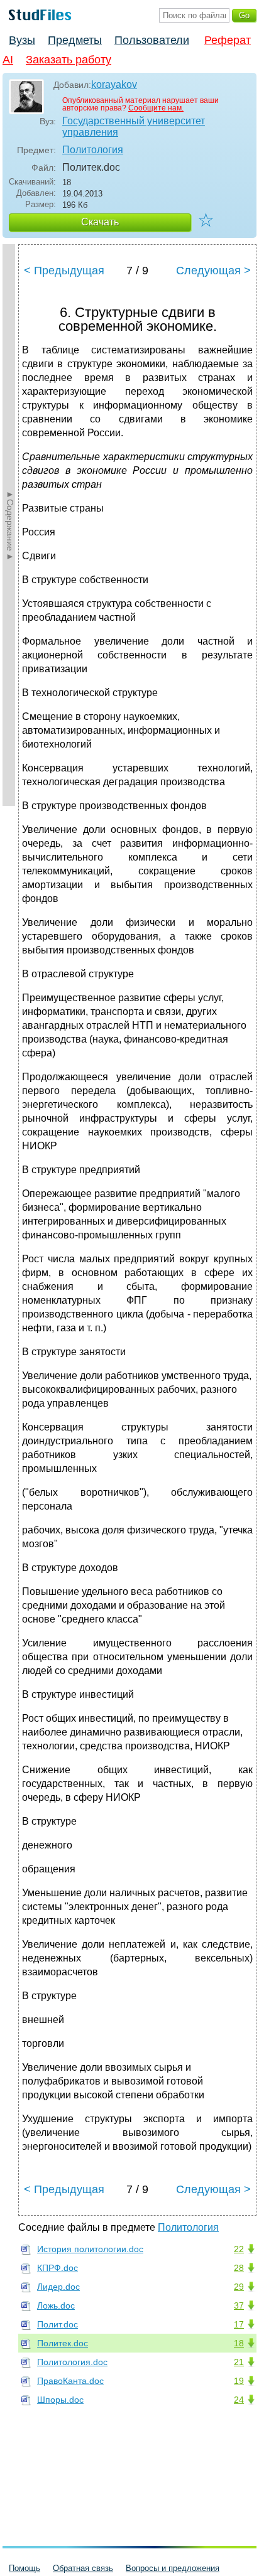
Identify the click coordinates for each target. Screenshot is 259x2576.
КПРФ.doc (58, 2268)
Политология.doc (72, 2362)
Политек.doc (63, 2343)
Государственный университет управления (134, 126)
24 (239, 2400)
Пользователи (152, 40)
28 (239, 2268)
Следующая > (213, 271)
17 (239, 2324)
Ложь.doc (56, 2305)
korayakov (114, 84)
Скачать (100, 222)
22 (239, 2249)
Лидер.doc (58, 2287)
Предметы (75, 40)
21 (239, 2362)
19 (239, 2381)
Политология (93, 150)
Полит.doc (58, 2324)
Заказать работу (69, 60)
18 (239, 2343)
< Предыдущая (64, 271)
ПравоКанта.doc (70, 2381)
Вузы (22, 40)
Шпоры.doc (60, 2400)
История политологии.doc (90, 2249)
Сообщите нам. (156, 108)
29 (239, 2287)
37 (239, 2305)
